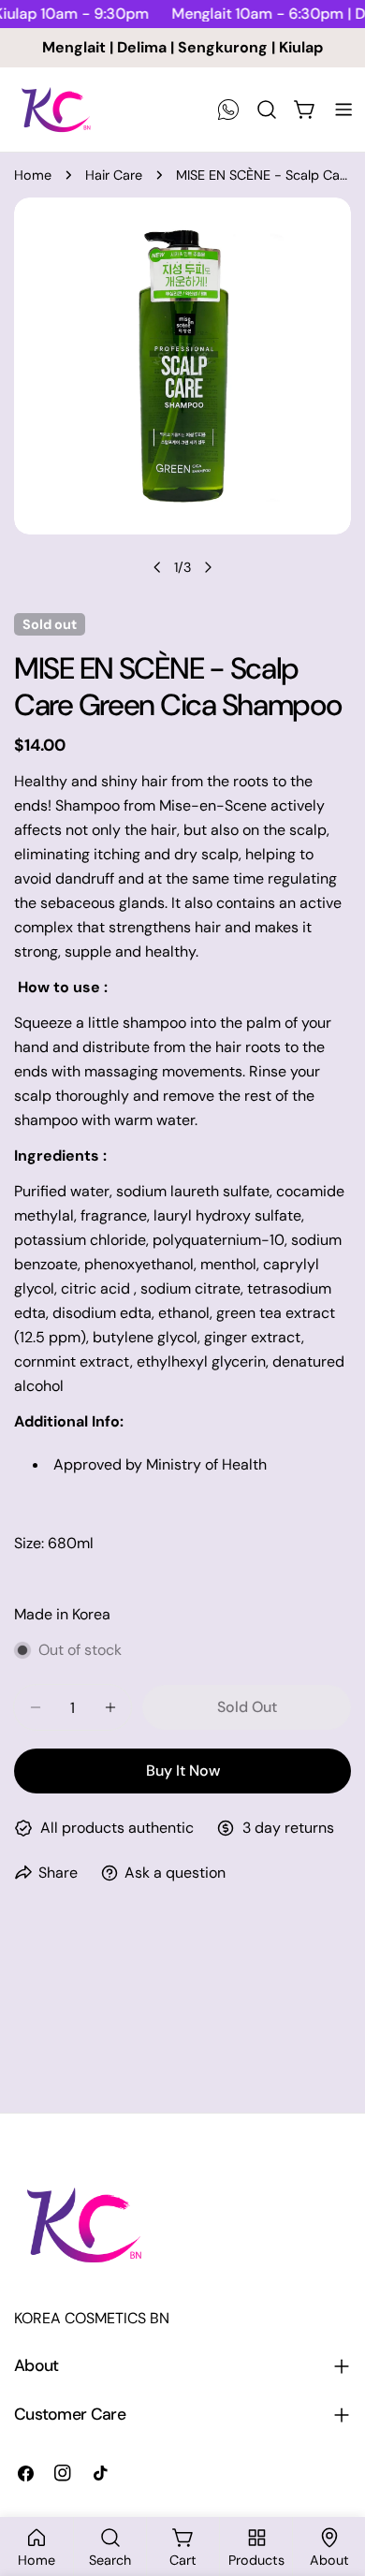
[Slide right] (208, 567)
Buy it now (183, 1771)
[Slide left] (157, 567)
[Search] (267, 110)
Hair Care (114, 175)
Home (33, 175)
